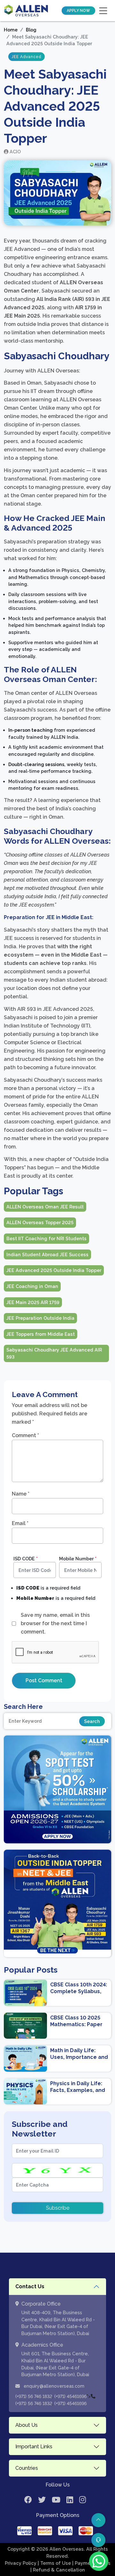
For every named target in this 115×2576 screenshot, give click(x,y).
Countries (27, 2468)
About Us (27, 2425)
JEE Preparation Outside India (40, 1318)
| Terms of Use (55, 2563)
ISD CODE (26, 1559)
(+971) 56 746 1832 (34, 2396)
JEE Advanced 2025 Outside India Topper (54, 1270)
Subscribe (58, 2208)
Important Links (34, 2447)
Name (21, 1494)
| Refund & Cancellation (58, 2570)
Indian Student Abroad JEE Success (47, 1254)
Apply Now (78, 11)
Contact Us (30, 2286)
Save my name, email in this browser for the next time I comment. (55, 1623)
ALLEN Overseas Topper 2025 (40, 1222)
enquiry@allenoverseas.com (53, 2386)
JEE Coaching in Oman (32, 1286)
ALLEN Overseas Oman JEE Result (45, 1207)
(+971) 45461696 (70, 2396)
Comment (25, 1435)
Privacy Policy (21, 2563)
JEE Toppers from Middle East (41, 1334)
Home (11, 30)
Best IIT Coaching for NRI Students (46, 1238)
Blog (31, 30)
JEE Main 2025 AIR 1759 (33, 1302)
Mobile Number (78, 1559)
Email (20, 1523)
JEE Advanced (27, 57)
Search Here (23, 1707)
